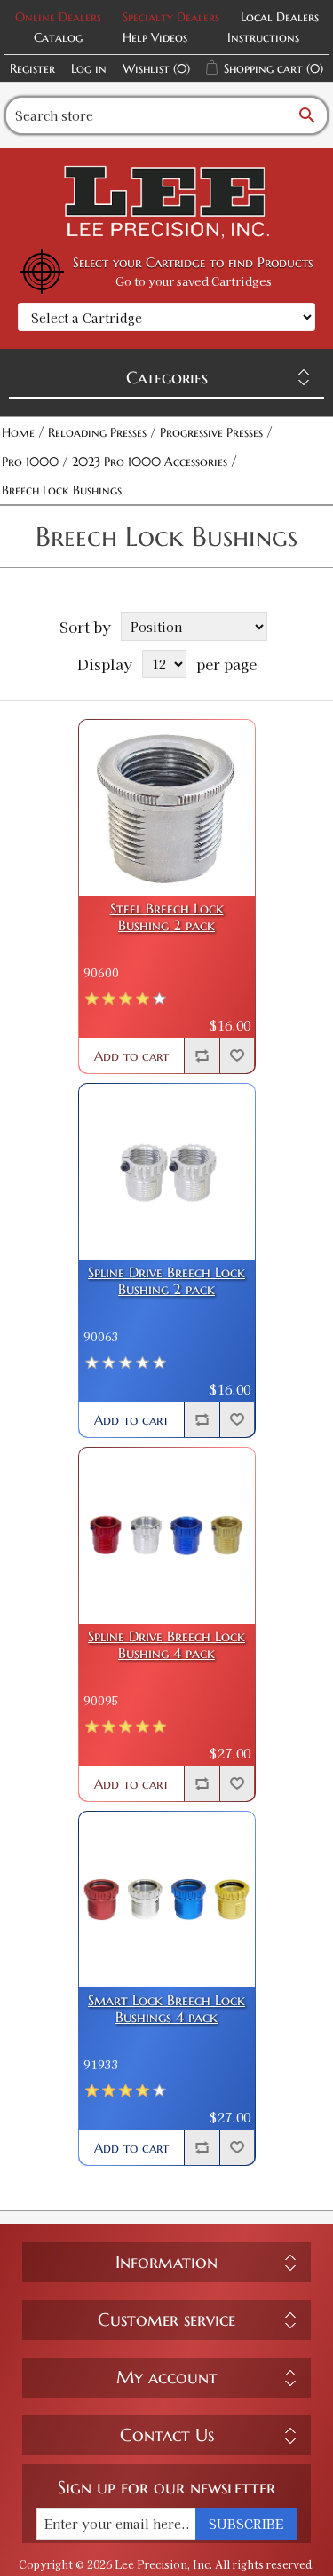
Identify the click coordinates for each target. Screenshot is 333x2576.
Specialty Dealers (171, 17)
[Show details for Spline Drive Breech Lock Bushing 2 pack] (167, 1172)
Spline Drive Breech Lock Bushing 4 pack (166, 1645)
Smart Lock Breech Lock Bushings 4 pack (166, 2009)
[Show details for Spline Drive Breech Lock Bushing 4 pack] (167, 1536)
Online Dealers (58, 17)
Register (32, 68)
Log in (89, 68)
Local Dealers (280, 17)
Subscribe (246, 2524)
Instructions (263, 37)
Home (18, 432)
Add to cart (131, 1056)
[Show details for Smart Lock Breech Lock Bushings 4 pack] (167, 1900)
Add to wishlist (237, 1055)
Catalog (58, 37)
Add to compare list (202, 1055)
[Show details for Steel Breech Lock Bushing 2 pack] (167, 808)
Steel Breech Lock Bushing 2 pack (167, 917)
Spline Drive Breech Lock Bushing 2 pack (166, 1281)
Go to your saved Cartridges (194, 281)
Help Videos (155, 37)
